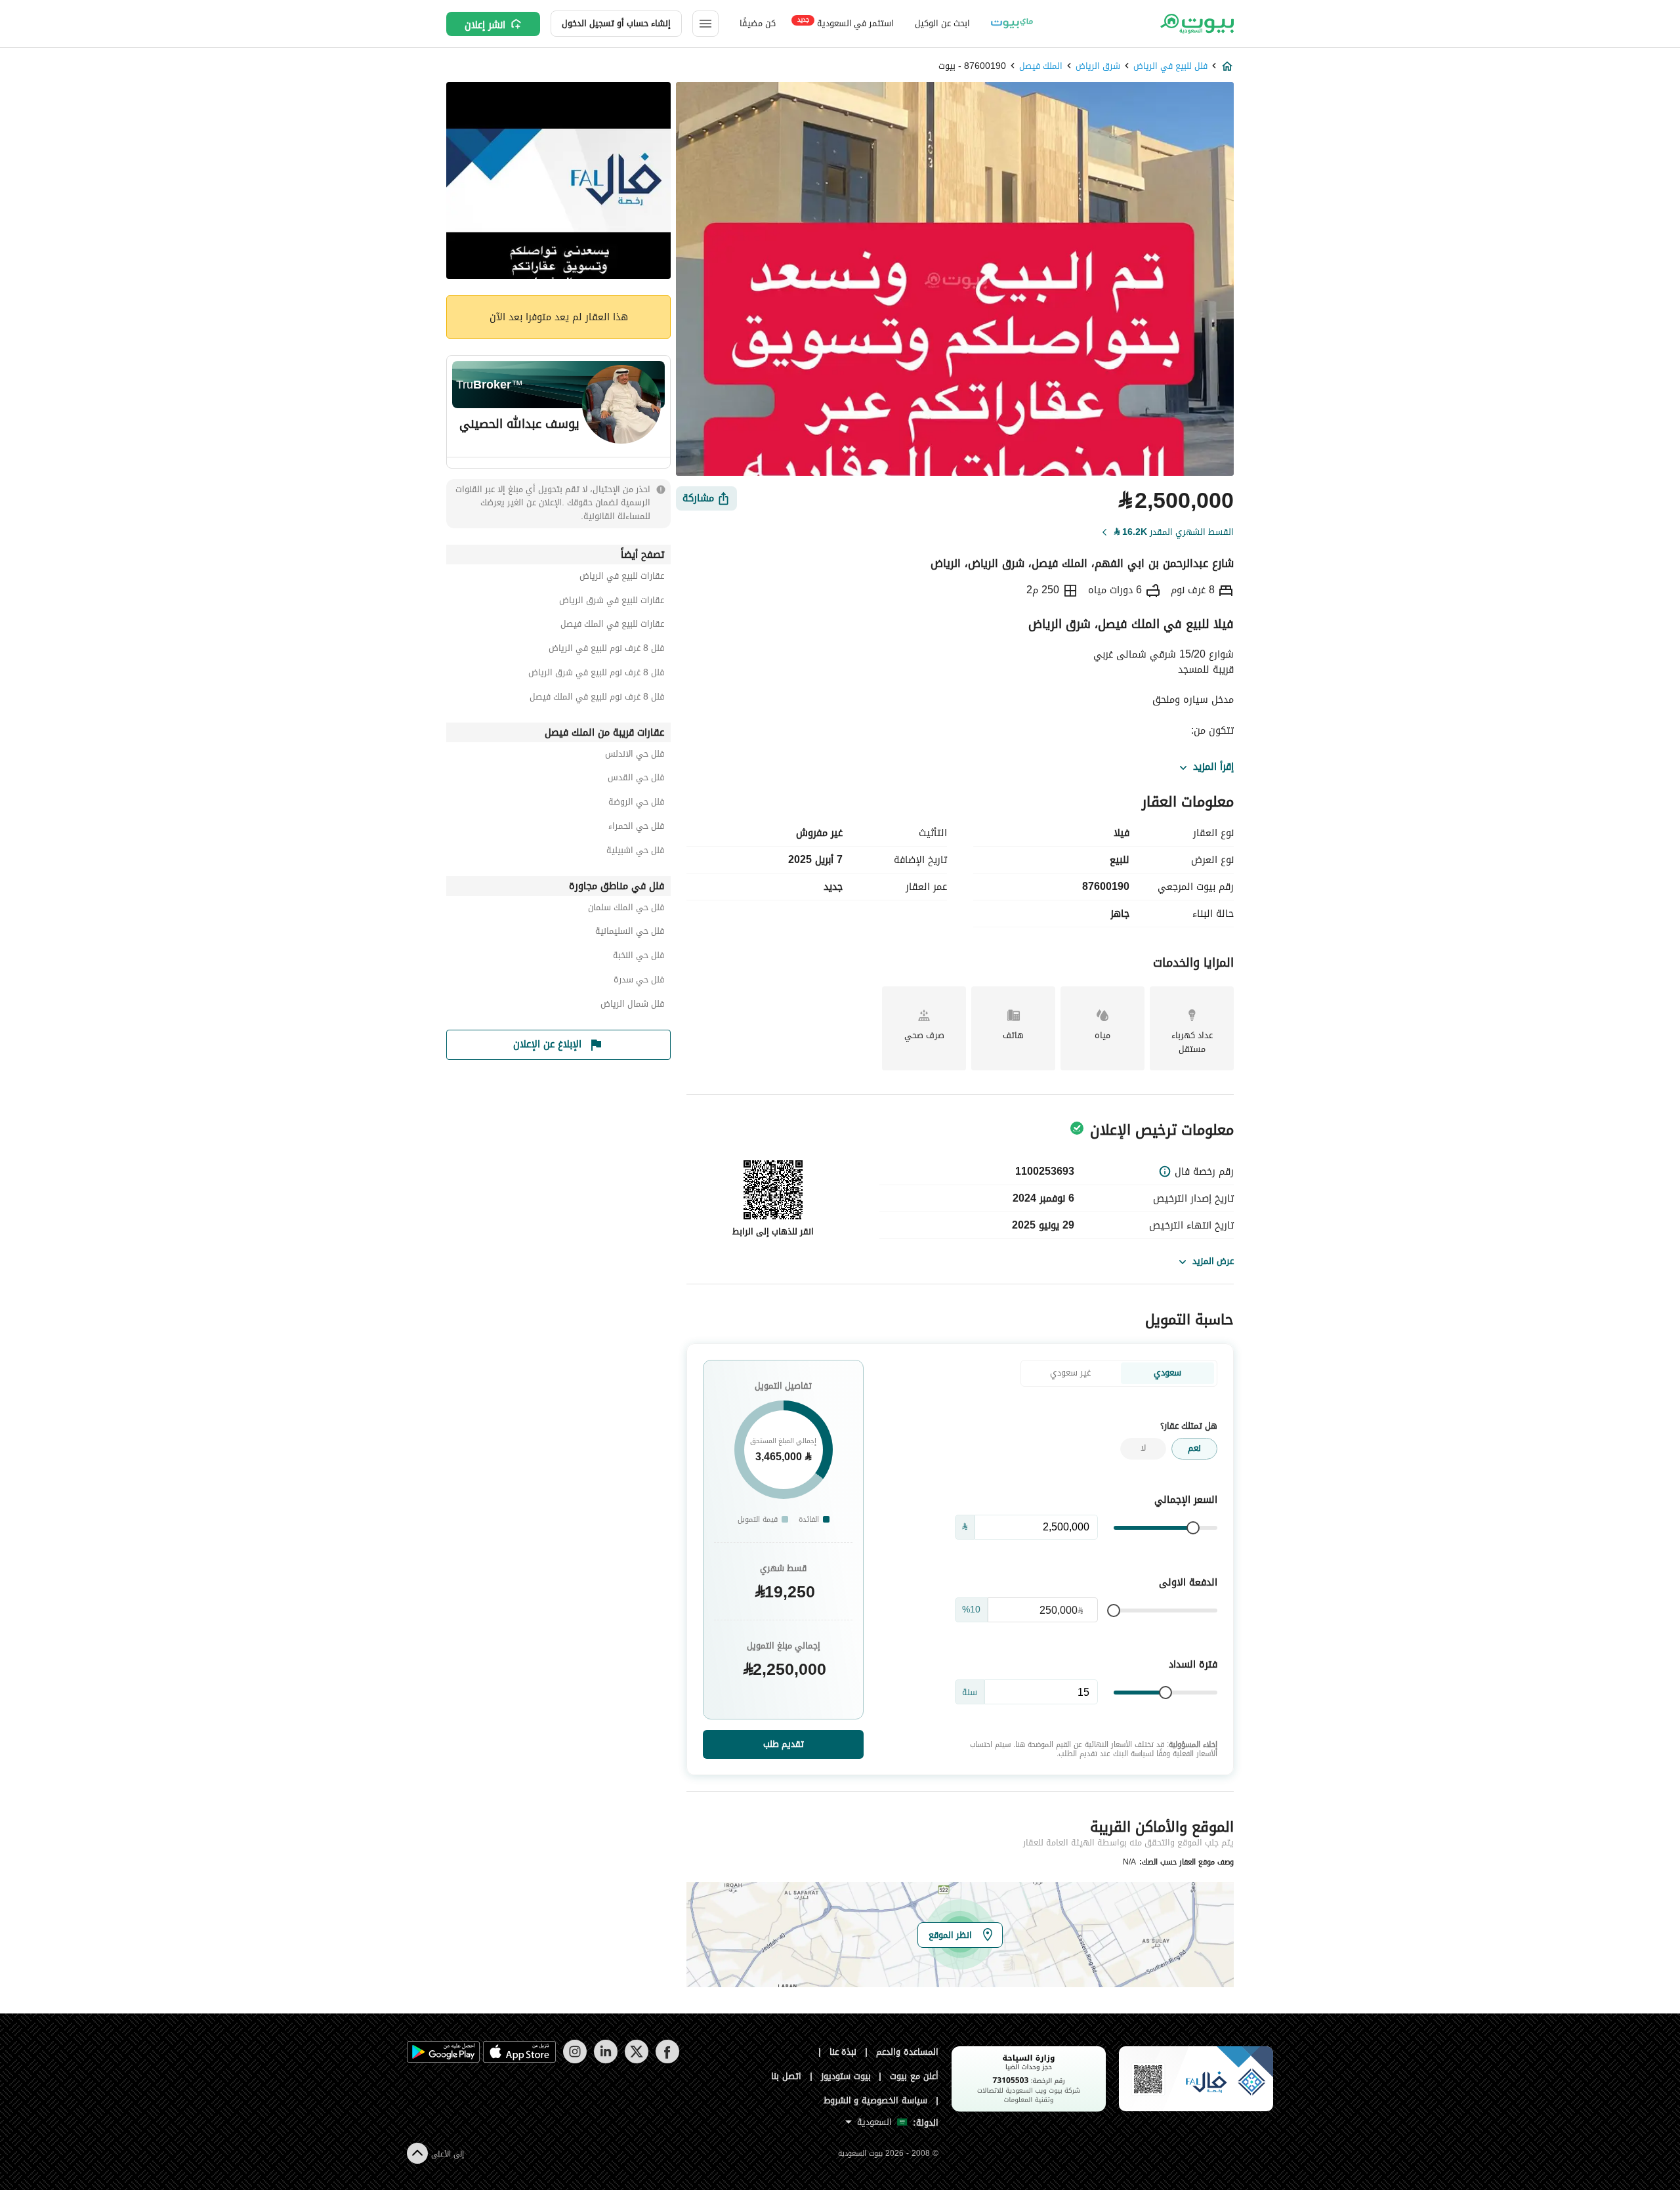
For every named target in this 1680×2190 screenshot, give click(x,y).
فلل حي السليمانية (630, 933)
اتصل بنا (786, 2076)
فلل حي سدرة (639, 981)
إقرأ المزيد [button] (1213, 767)
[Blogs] (1012, 24)
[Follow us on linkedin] (605, 2060)
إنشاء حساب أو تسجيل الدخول (616, 23)
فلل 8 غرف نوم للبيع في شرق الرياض (596, 674)
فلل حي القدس (636, 779)
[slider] (1193, 1528)
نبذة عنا (843, 2052)
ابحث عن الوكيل (942, 23)
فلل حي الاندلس (635, 756)
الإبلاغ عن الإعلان (547, 1044)
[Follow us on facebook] (667, 2060)
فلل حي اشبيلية (635, 852)
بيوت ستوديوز (846, 2076)
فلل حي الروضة (636, 804)
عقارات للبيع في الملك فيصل (612, 626)
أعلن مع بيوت (914, 2076)
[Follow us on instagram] (575, 2060)
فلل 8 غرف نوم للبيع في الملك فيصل (597, 699)
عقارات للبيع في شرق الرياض (612, 602)
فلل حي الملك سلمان (626, 909)
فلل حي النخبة (639, 957)
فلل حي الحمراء (636, 828)
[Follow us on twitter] (636, 2060)
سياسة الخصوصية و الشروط (876, 2100)
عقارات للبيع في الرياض (622, 578)
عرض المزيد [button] (1213, 1261)
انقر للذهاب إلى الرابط (773, 1232)
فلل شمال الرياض (632, 1006)
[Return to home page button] (1196, 24)
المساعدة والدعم (907, 2052)
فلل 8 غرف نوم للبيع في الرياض (606, 650)
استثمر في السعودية (846, 23)
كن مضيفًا (758, 23)
